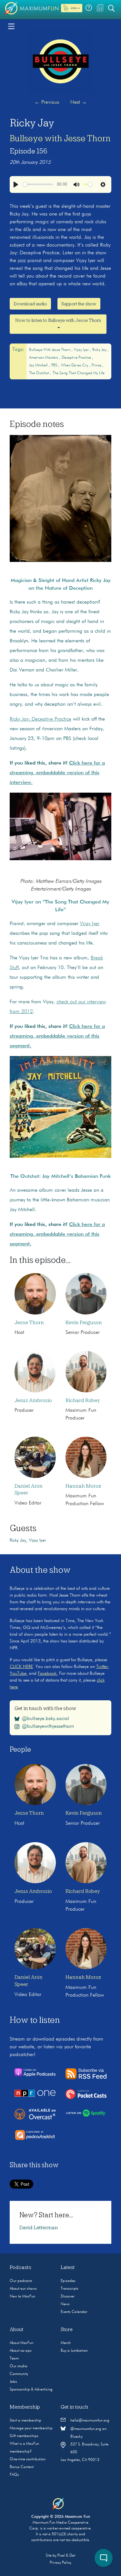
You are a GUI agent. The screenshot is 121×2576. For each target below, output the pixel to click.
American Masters (44, 358)
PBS (55, 365)
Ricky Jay (100, 350)
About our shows (23, 2289)
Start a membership (25, 2421)
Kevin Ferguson (84, 1323)
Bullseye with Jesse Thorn (60, 138)
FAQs (14, 2475)
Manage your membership (31, 2428)
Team (14, 2359)
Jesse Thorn (29, 1323)
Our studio (19, 2366)
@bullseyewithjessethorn (48, 1726)
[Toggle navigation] (11, 26)
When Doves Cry (75, 365)
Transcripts (70, 2289)
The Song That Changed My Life (79, 373)
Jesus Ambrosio (33, 1400)
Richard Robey (83, 1400)
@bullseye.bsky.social (45, 1719)
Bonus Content (22, 2467)
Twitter (102, 1667)
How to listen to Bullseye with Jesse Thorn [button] (58, 320)
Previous (47, 102)
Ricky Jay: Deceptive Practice (40, 719)
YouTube (18, 1673)
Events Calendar (74, 2312)
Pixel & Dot (66, 2556)
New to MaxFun (22, 2296)
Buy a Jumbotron (74, 2351)
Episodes (68, 2281)
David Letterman (39, 2228)
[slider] (38, 184)
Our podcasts (21, 2281)
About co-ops (21, 2351)
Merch (66, 2343)
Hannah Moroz (83, 1486)
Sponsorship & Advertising (31, 2390)
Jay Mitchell (39, 365)
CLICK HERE (21, 1667)
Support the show (79, 304)
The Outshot (40, 373)
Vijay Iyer (82, 350)
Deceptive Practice (77, 358)
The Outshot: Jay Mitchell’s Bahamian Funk (60, 1177)
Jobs (13, 2382)
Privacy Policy (60, 2563)
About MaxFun (21, 2343)
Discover (68, 2296)
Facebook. (48, 1673)
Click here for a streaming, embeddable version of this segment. (57, 1036)
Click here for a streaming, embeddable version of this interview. (57, 773)
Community (19, 2374)
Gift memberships (24, 2436)
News (65, 2304)
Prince (97, 365)
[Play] (16, 185)
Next (79, 102)
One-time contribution (28, 2459)
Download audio (30, 304)
